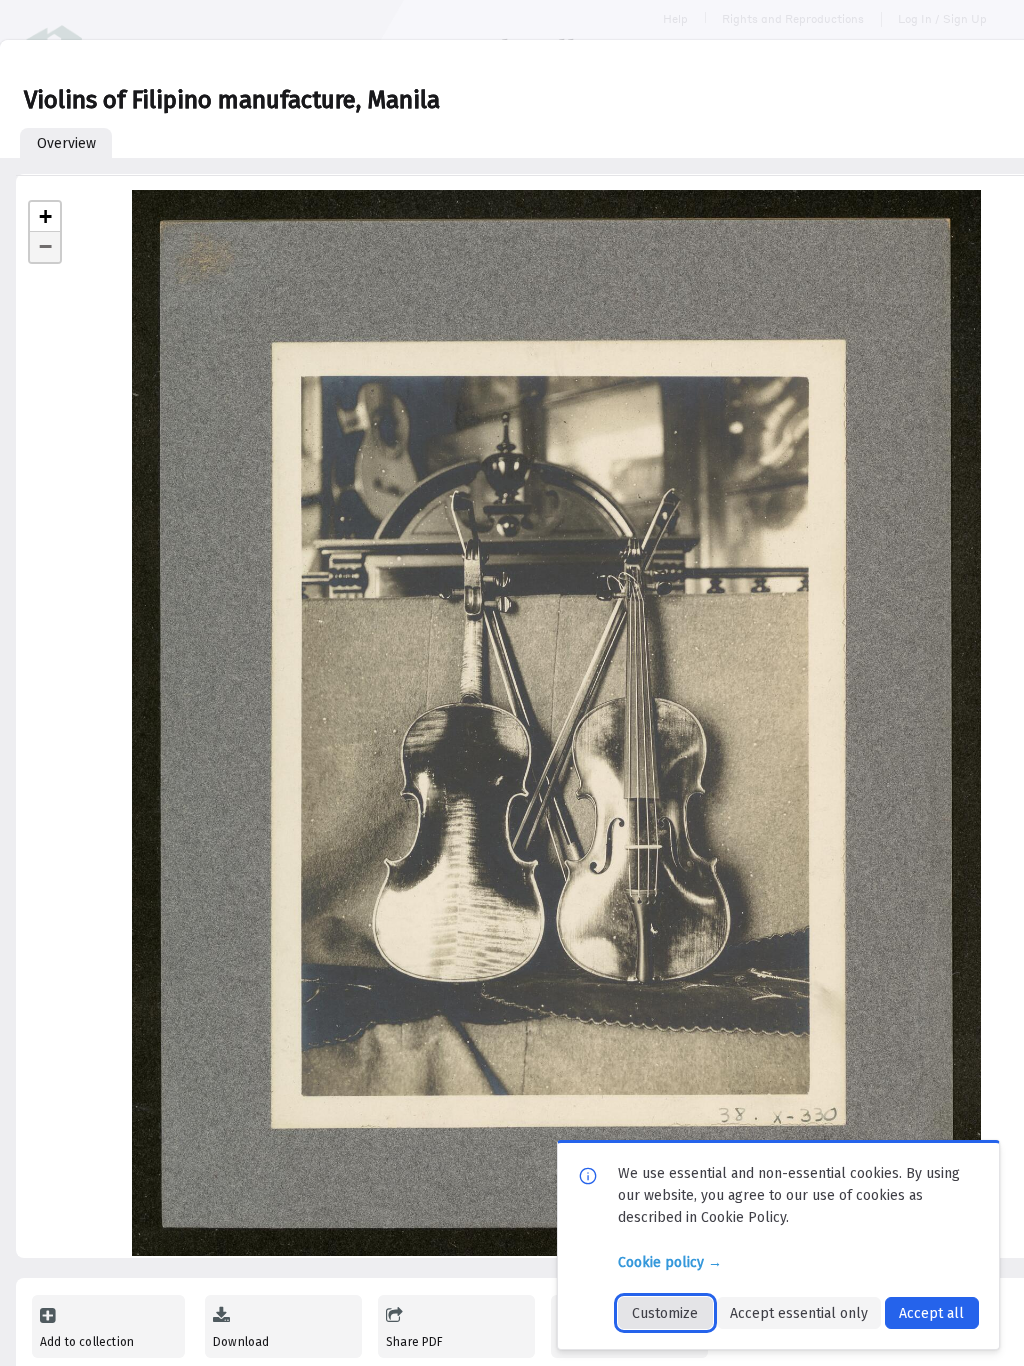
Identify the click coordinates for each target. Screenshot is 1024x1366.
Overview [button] (66, 143)
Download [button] (241, 1342)
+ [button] (45, 216)
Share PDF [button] (415, 1342)
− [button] (45, 246)
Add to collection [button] (87, 1342)
